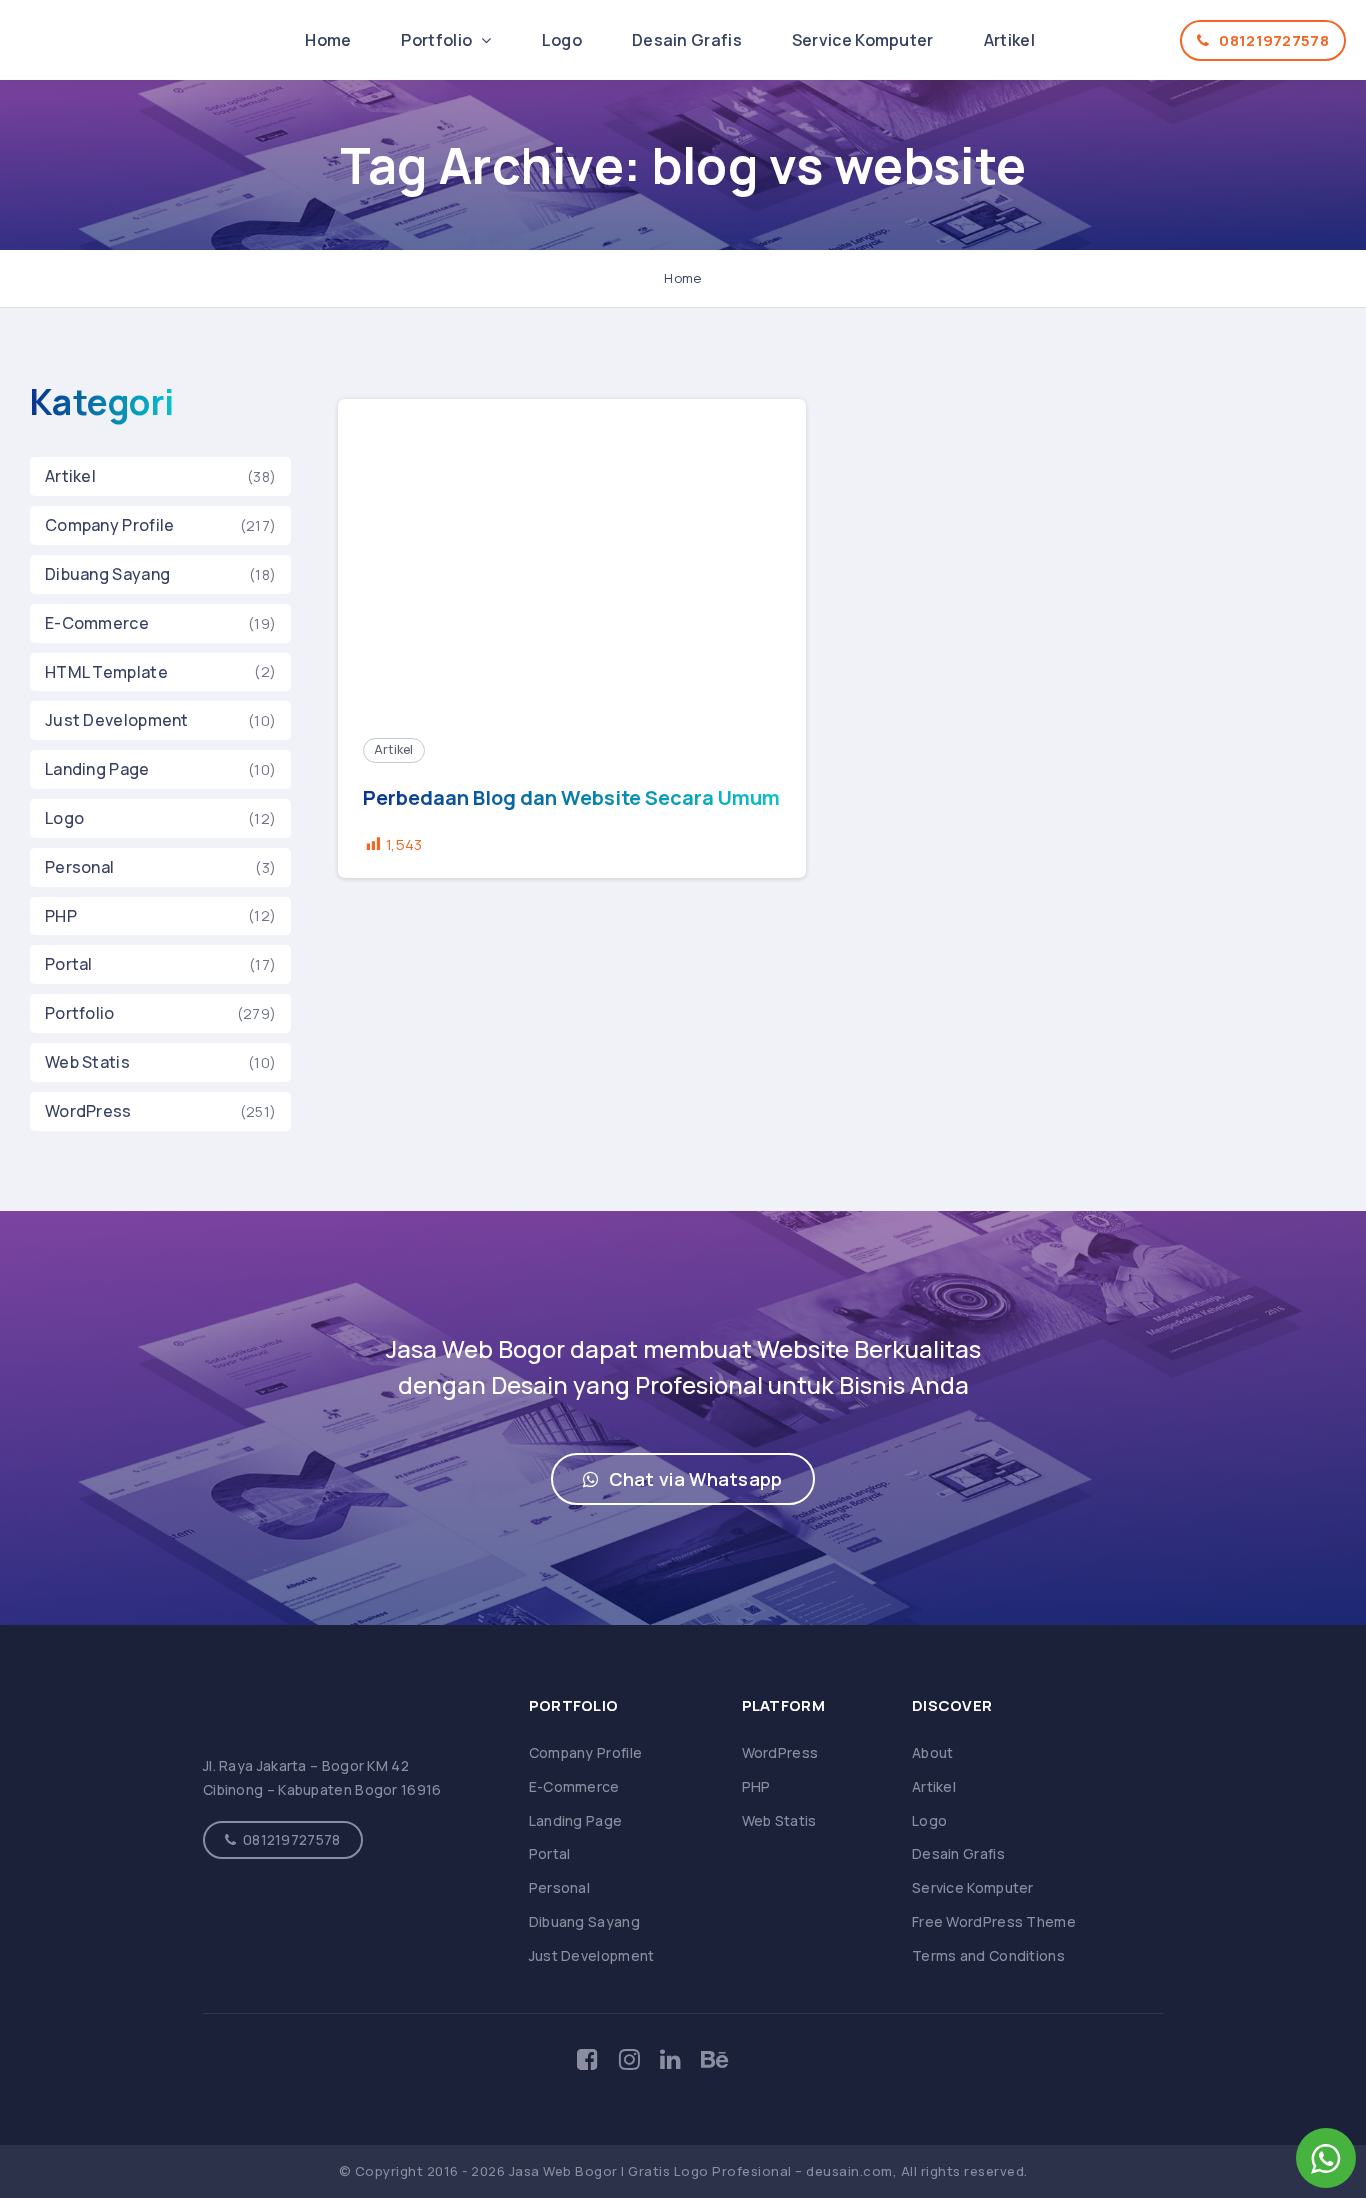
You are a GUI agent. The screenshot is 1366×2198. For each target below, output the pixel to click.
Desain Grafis (687, 40)
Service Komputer (863, 40)
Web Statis (87, 1062)
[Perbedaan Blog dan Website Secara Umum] (572, 556)
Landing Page (97, 769)
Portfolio (438, 40)
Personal (79, 867)
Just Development (117, 720)
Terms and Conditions (988, 1955)
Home (328, 40)
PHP (61, 916)
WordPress (88, 1111)
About (933, 1752)
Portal (69, 964)
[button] (682, 1479)
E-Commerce (97, 623)
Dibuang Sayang (107, 574)
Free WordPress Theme (994, 1921)
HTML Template (106, 672)
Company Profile (110, 525)
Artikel (1009, 40)
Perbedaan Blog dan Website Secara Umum (571, 798)
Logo (562, 40)
